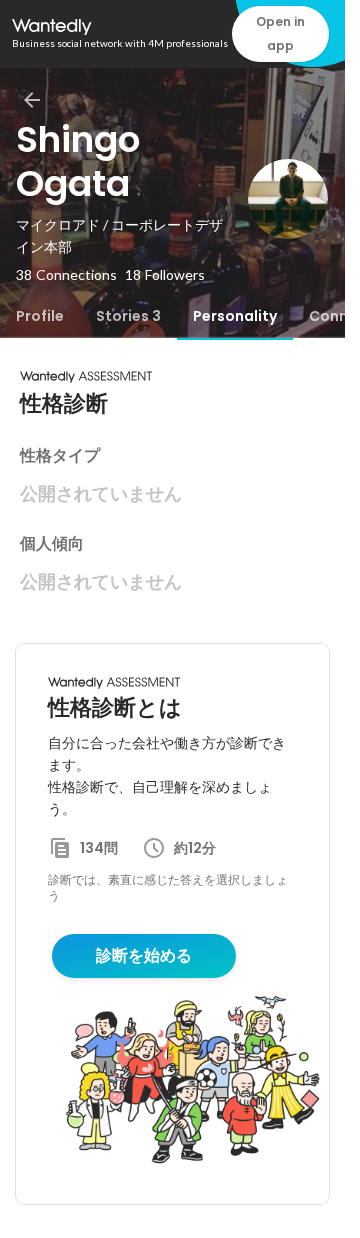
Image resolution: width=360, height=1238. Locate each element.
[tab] (40, 316)
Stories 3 (128, 316)
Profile (40, 316)
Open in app (280, 33)
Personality (235, 316)
